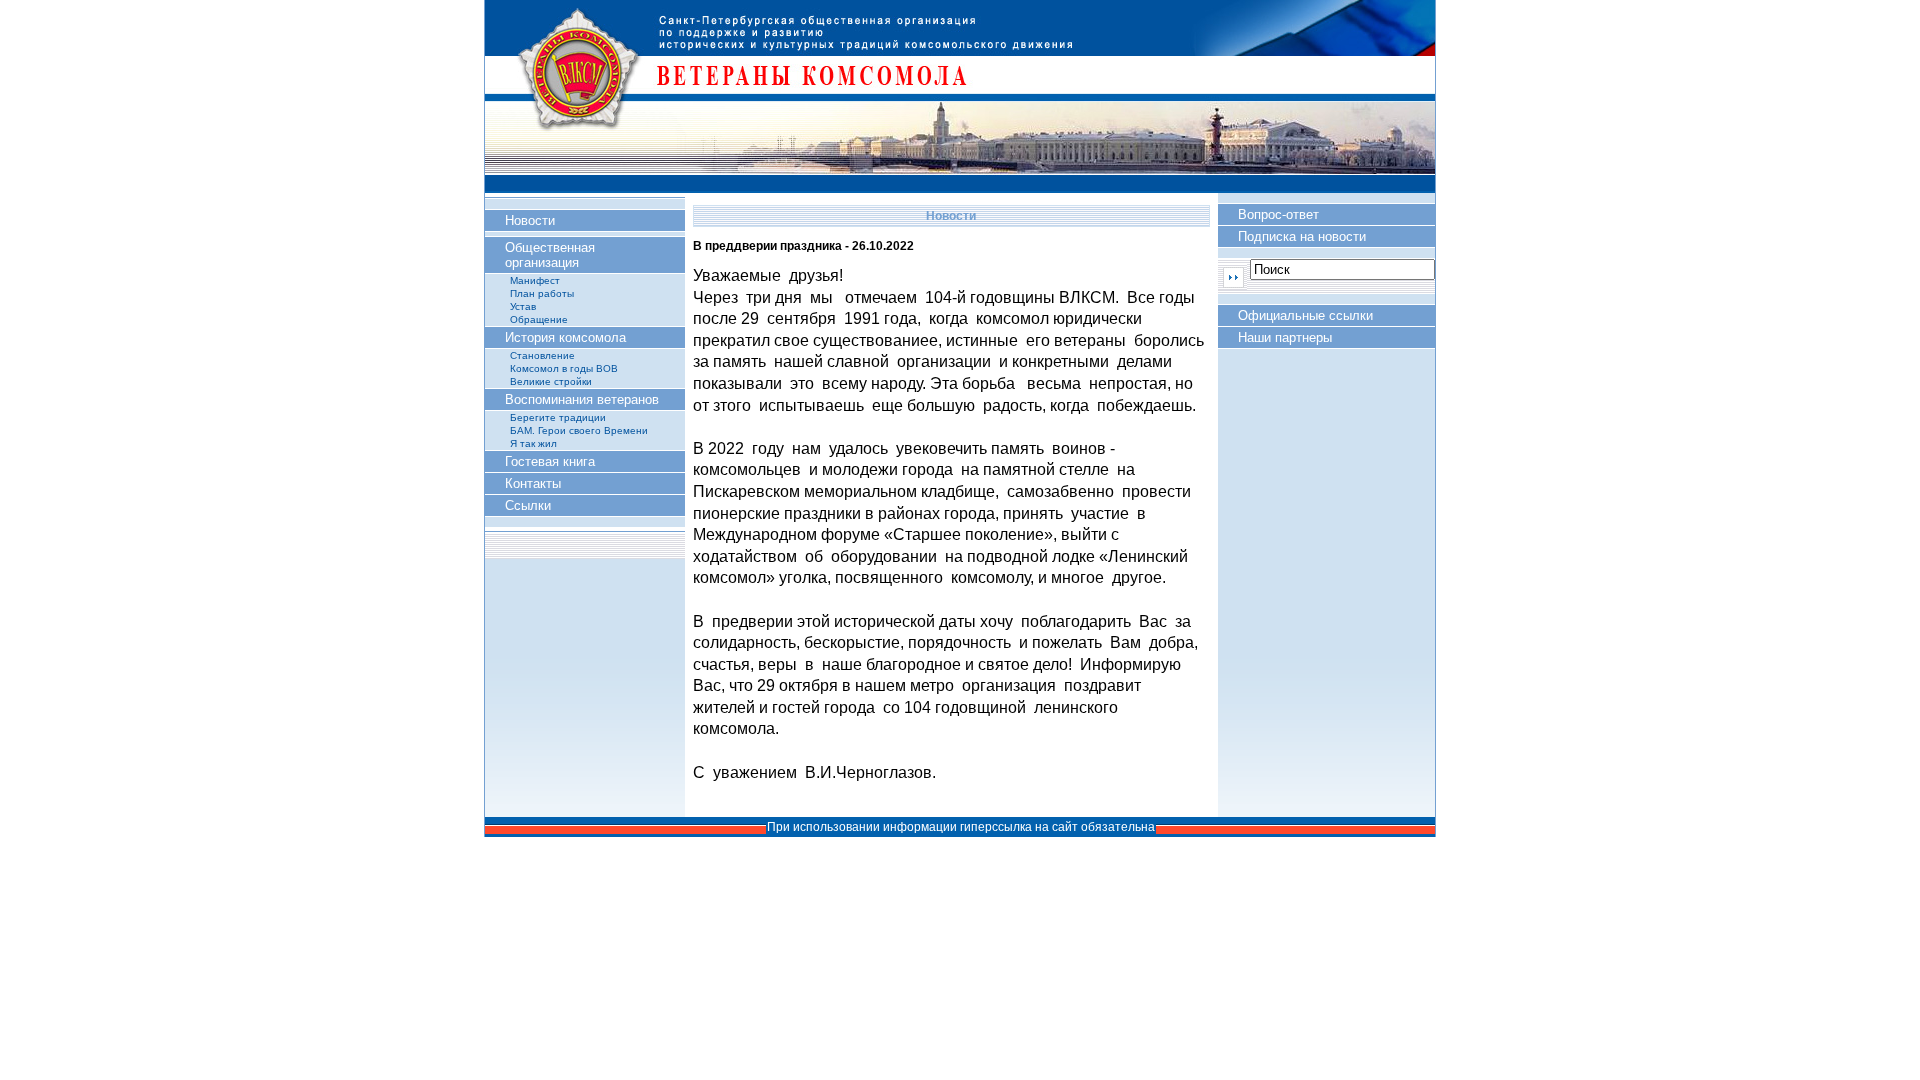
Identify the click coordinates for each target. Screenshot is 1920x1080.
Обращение (539, 319)
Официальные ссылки (1305, 315)
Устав (523, 306)
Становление (542, 355)
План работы (542, 293)
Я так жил (533, 443)
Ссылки (528, 505)
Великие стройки (551, 381)
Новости (530, 220)
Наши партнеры (1285, 337)
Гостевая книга (550, 461)
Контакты (533, 483)
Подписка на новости (1302, 236)
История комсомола (565, 337)
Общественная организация (550, 255)
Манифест (535, 280)
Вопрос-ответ (1278, 214)
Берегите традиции (558, 417)
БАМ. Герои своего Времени (579, 430)
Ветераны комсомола (960, 95)
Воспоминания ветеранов (582, 399)
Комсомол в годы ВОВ (564, 368)
